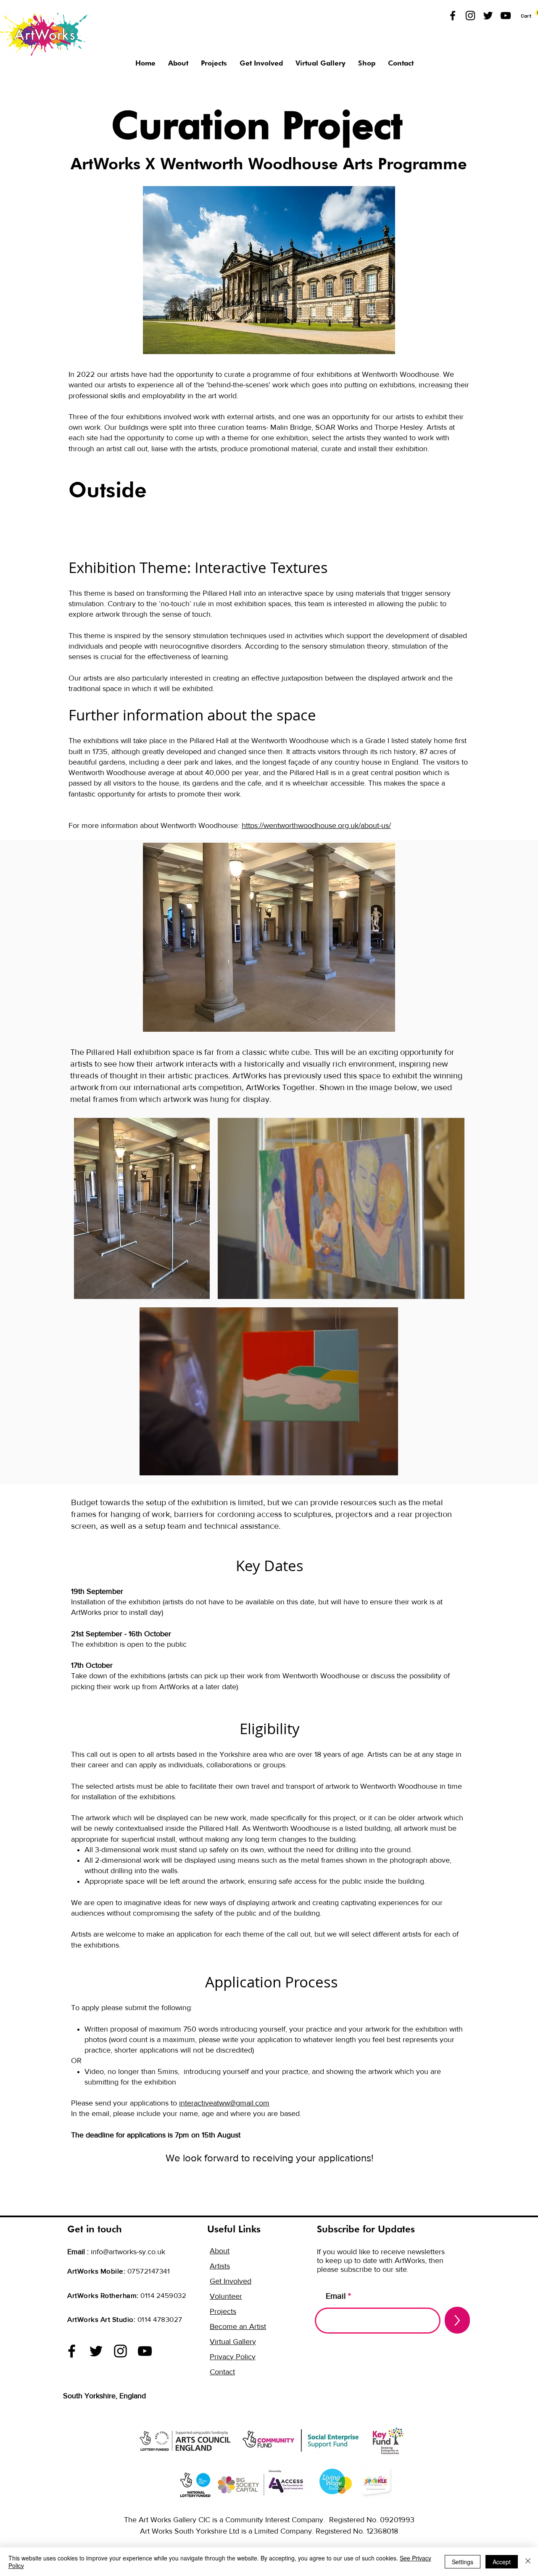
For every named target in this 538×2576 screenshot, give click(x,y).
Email (336, 2296)
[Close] (528, 2562)
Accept (502, 2562)
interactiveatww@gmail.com (224, 2103)
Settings (463, 2562)
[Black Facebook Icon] (453, 16)
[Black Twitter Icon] (488, 16)
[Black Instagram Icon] (470, 16)
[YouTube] (506, 16)
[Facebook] (72, 2351)
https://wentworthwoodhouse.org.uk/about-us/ (316, 825)
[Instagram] (120, 2351)
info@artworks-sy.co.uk (128, 2252)
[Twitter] (96, 2351)
